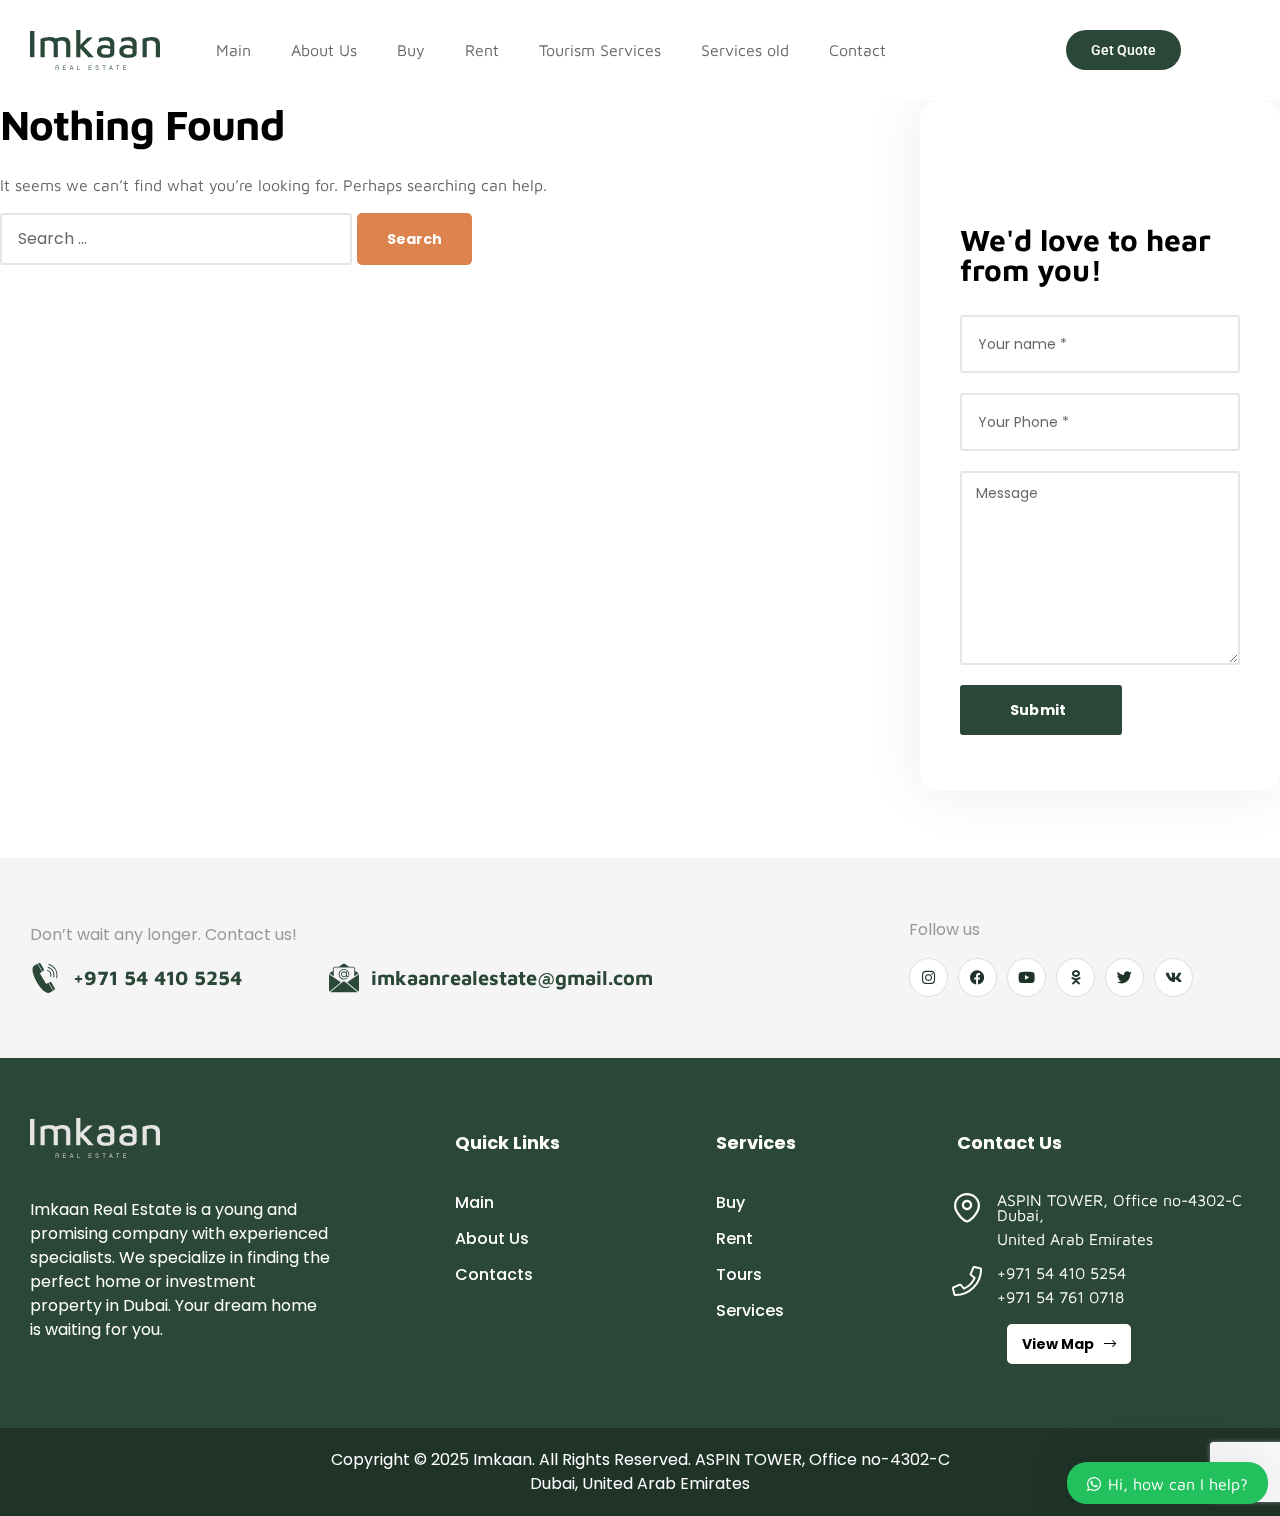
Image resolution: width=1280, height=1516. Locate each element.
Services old (745, 50)
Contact (857, 50)
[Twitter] (1124, 977)
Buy (411, 50)
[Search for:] (178, 238)
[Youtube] (1026, 977)
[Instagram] (928, 977)
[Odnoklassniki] (1075, 977)
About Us (324, 50)
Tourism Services (600, 50)
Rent (482, 50)
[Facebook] (977, 977)
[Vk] (1173, 977)
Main (233, 50)
